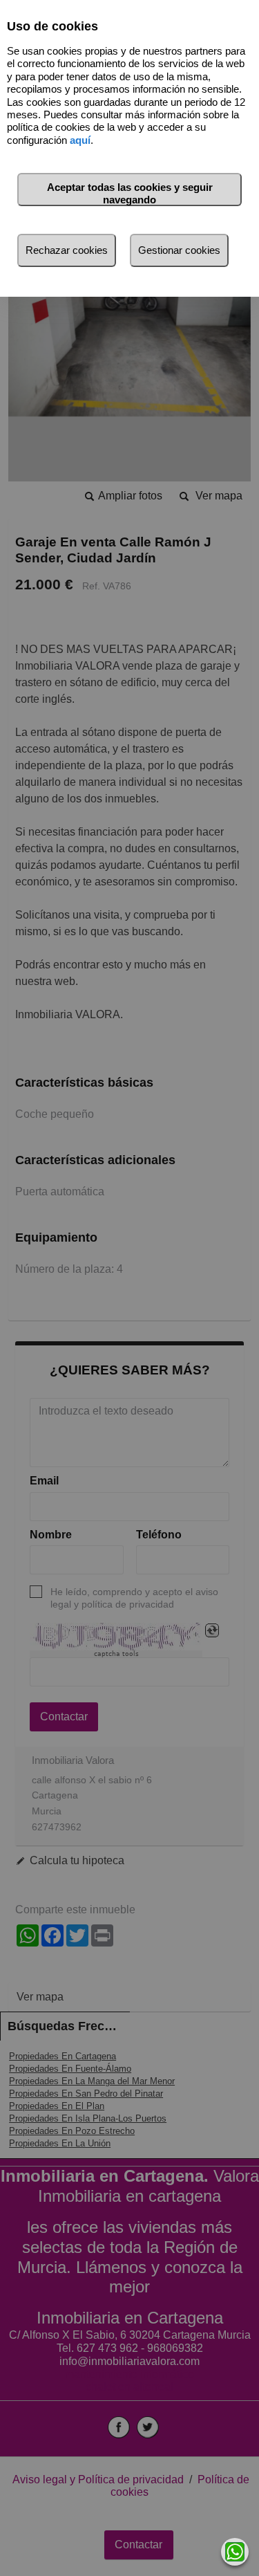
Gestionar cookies (179, 250)
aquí (80, 140)
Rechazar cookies (67, 250)
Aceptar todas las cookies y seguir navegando (130, 193)
